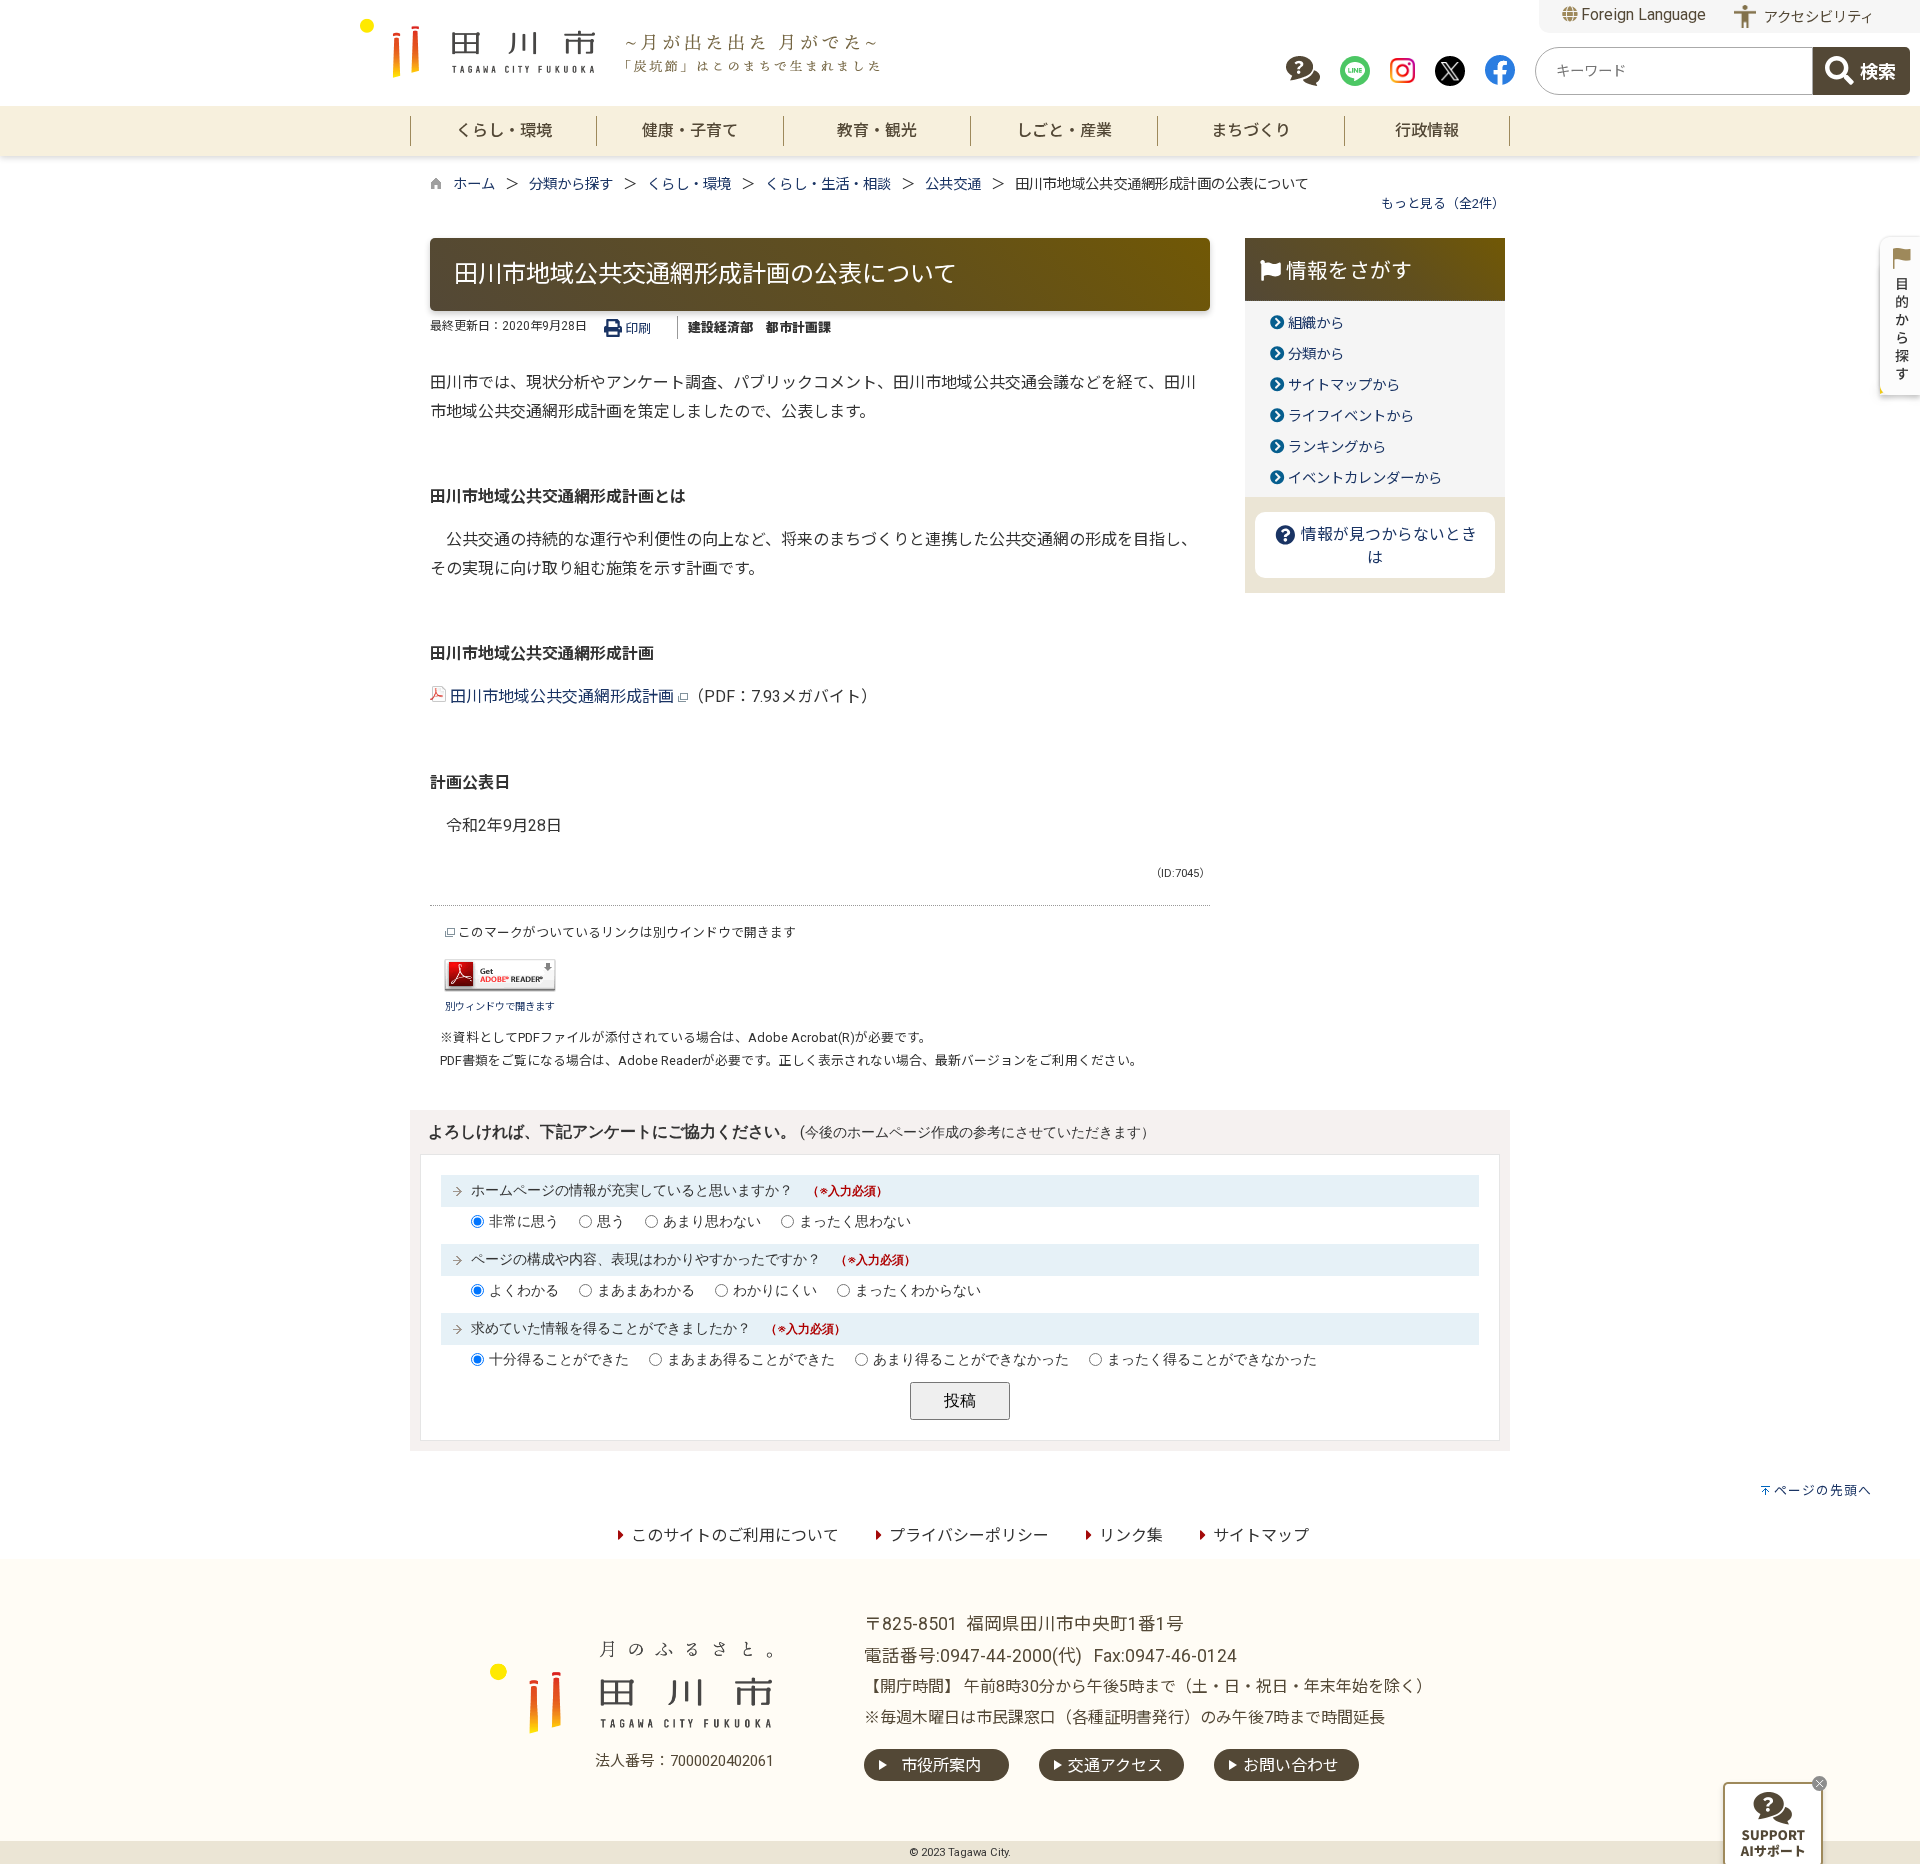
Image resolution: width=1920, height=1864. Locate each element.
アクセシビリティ (1819, 17)
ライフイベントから (1351, 416)
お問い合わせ (1291, 1765)
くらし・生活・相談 (828, 184)
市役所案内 (941, 1765)
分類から (1316, 354)
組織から (1316, 323)
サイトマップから (1344, 385)
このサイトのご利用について (735, 1535)
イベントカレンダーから (1365, 478)
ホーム (474, 184)
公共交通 (953, 184)
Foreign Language (1641, 14)
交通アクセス (1115, 1765)
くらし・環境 (689, 184)
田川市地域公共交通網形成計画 (562, 696)
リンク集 (1131, 1535)
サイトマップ (1261, 1535)
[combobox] (1674, 71)
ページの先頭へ (1823, 1490)
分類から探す (571, 184)
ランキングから (1337, 447)
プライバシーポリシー (969, 1535)
